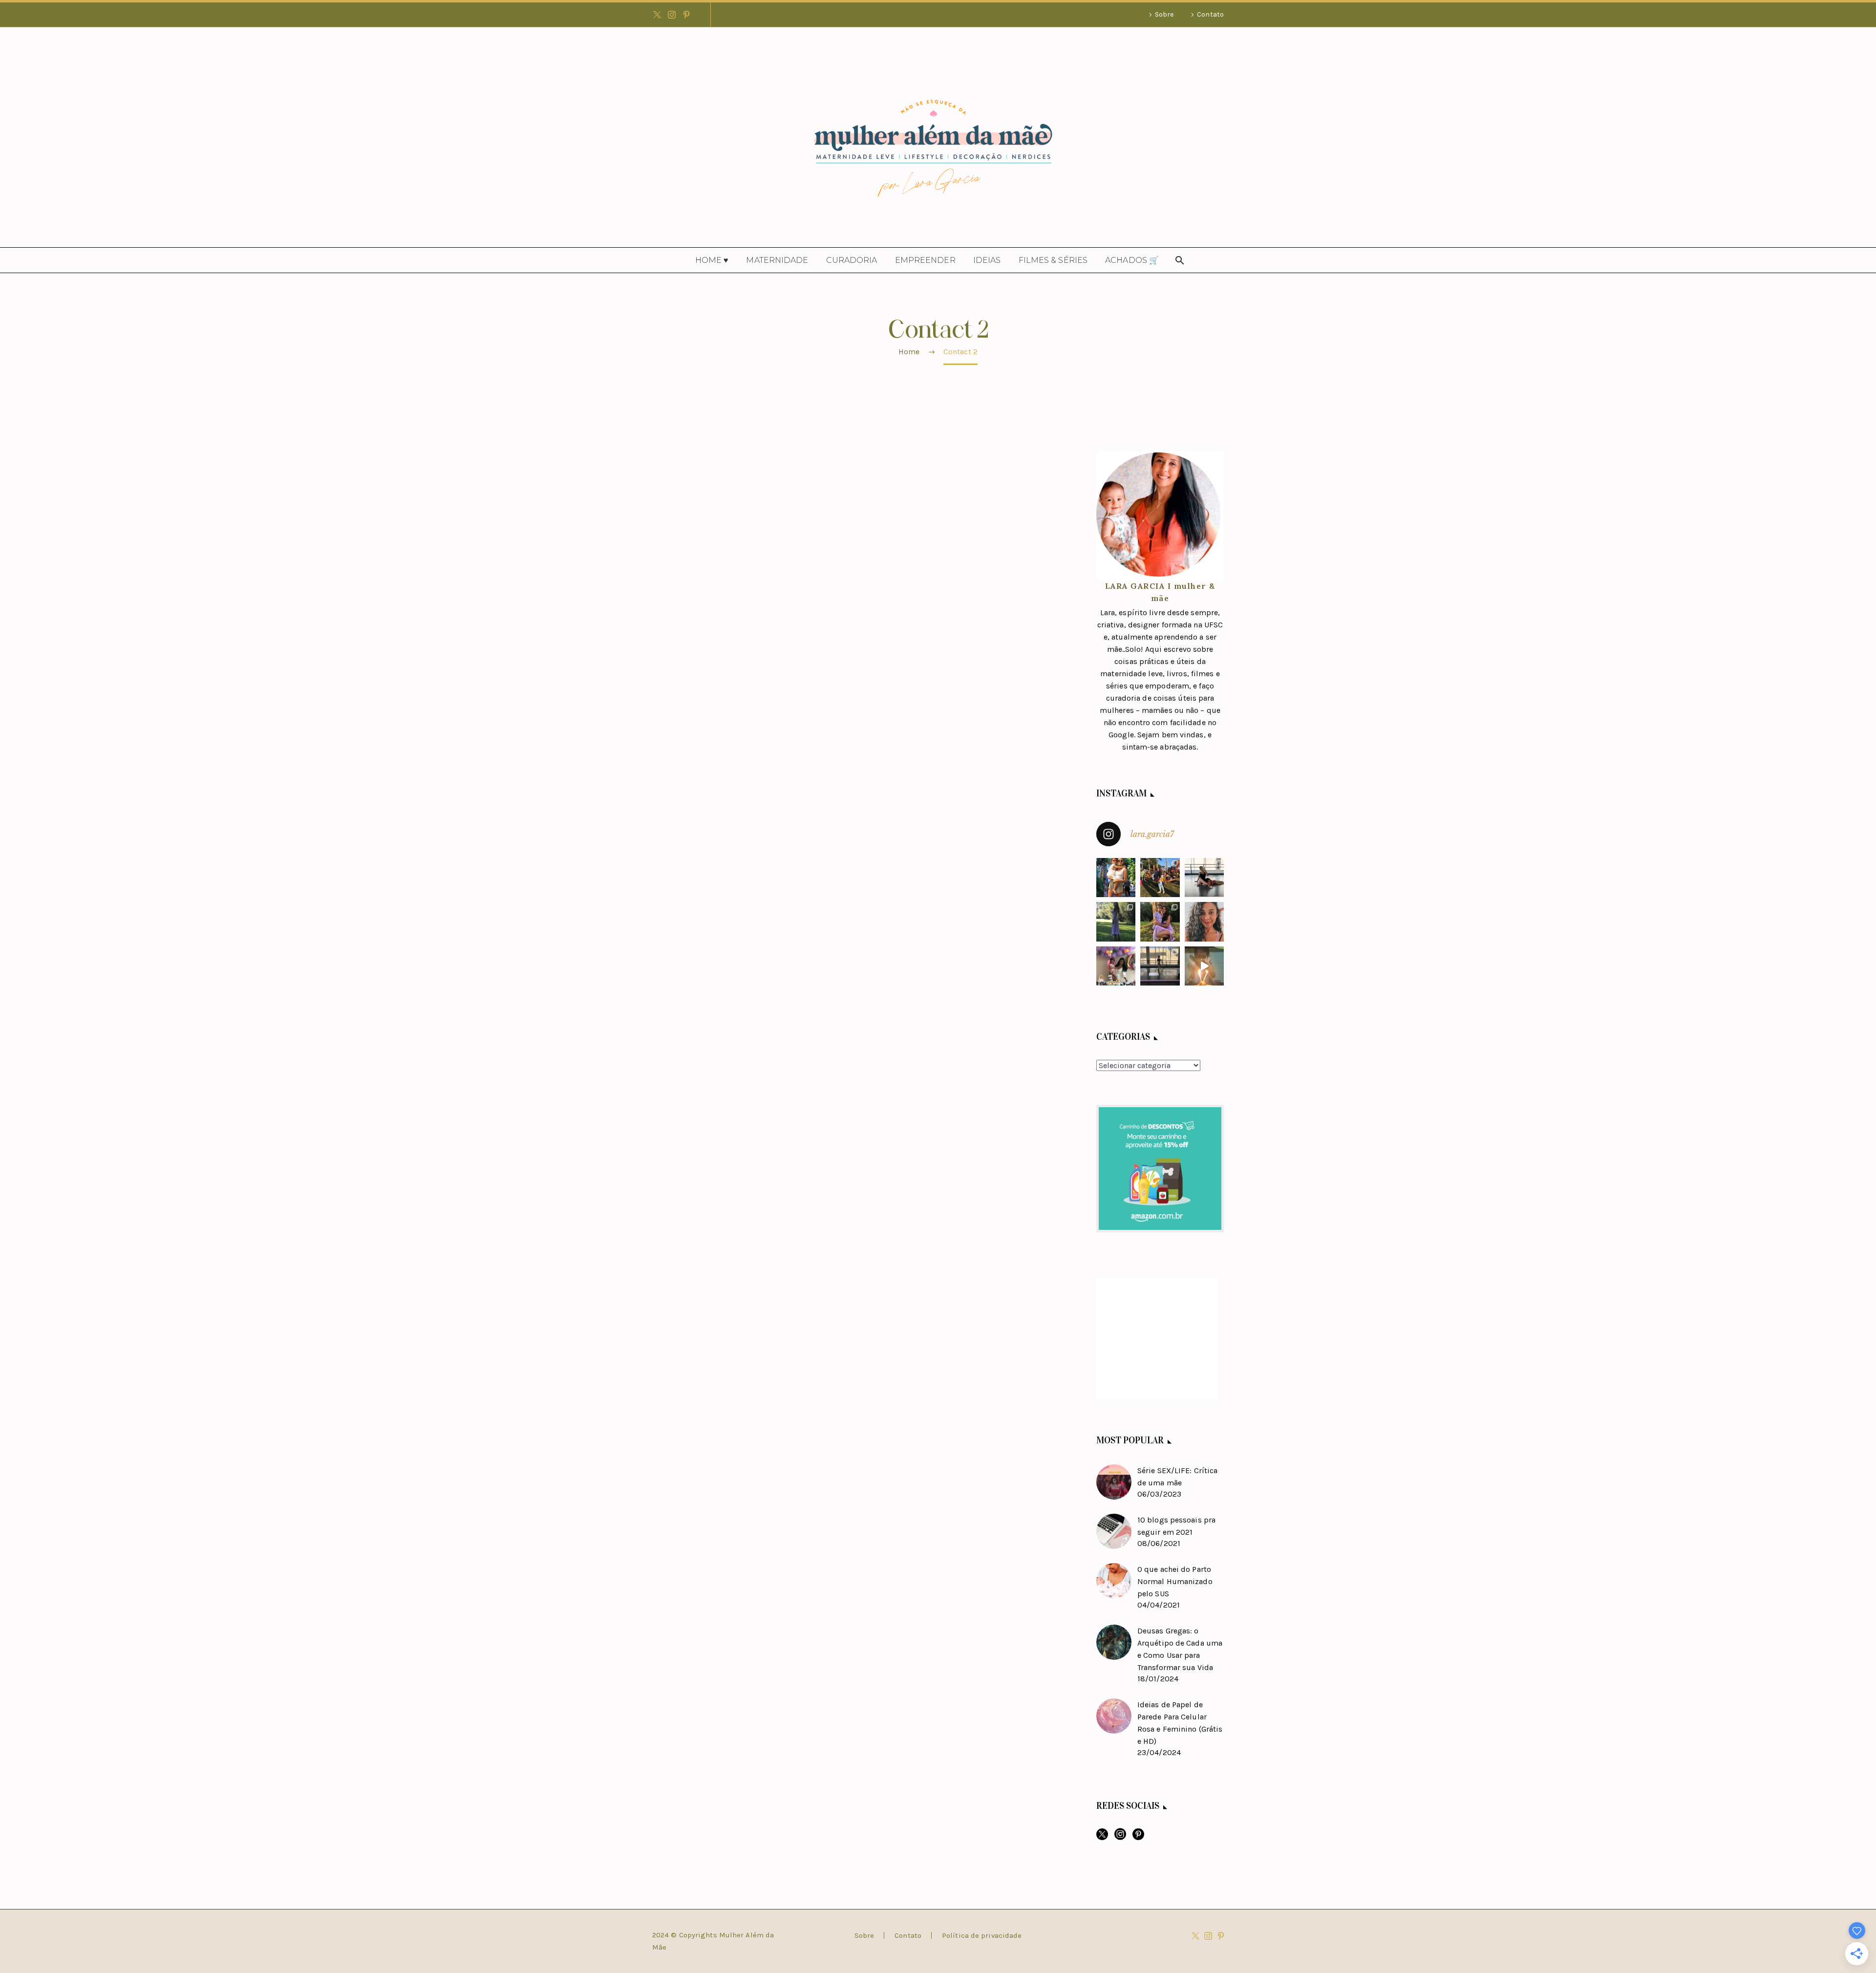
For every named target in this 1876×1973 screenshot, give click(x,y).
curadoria (852, 260)
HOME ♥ (712, 260)
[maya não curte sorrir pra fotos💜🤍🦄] (1160, 922)
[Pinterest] (686, 15)
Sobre (1164, 14)
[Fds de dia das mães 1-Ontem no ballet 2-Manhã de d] (1204, 878)
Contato (1210, 14)
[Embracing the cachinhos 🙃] (1204, 922)
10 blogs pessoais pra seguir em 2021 (1176, 1526)
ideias (987, 260)
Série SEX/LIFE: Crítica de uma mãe (1177, 1477)
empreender (925, 260)
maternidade (777, 260)
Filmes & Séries (1053, 260)
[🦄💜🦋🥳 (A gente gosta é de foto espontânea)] (1116, 966)
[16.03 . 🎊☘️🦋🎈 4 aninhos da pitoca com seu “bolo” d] (1204, 966)
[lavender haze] (1116, 922)
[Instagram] (672, 15)
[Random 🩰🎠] (1160, 966)
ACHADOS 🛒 (1132, 260)
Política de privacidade (982, 1936)
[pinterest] (1138, 1837)
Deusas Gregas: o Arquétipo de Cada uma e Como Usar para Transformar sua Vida (1180, 1649)
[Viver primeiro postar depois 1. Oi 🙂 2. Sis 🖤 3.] (1160, 878)
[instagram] (1120, 1837)
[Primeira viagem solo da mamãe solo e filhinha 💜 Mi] (1116, 878)
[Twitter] (657, 15)
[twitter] (1102, 1837)
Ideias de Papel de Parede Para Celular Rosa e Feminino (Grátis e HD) (1180, 1723)
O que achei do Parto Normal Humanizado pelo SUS (1175, 1581)
